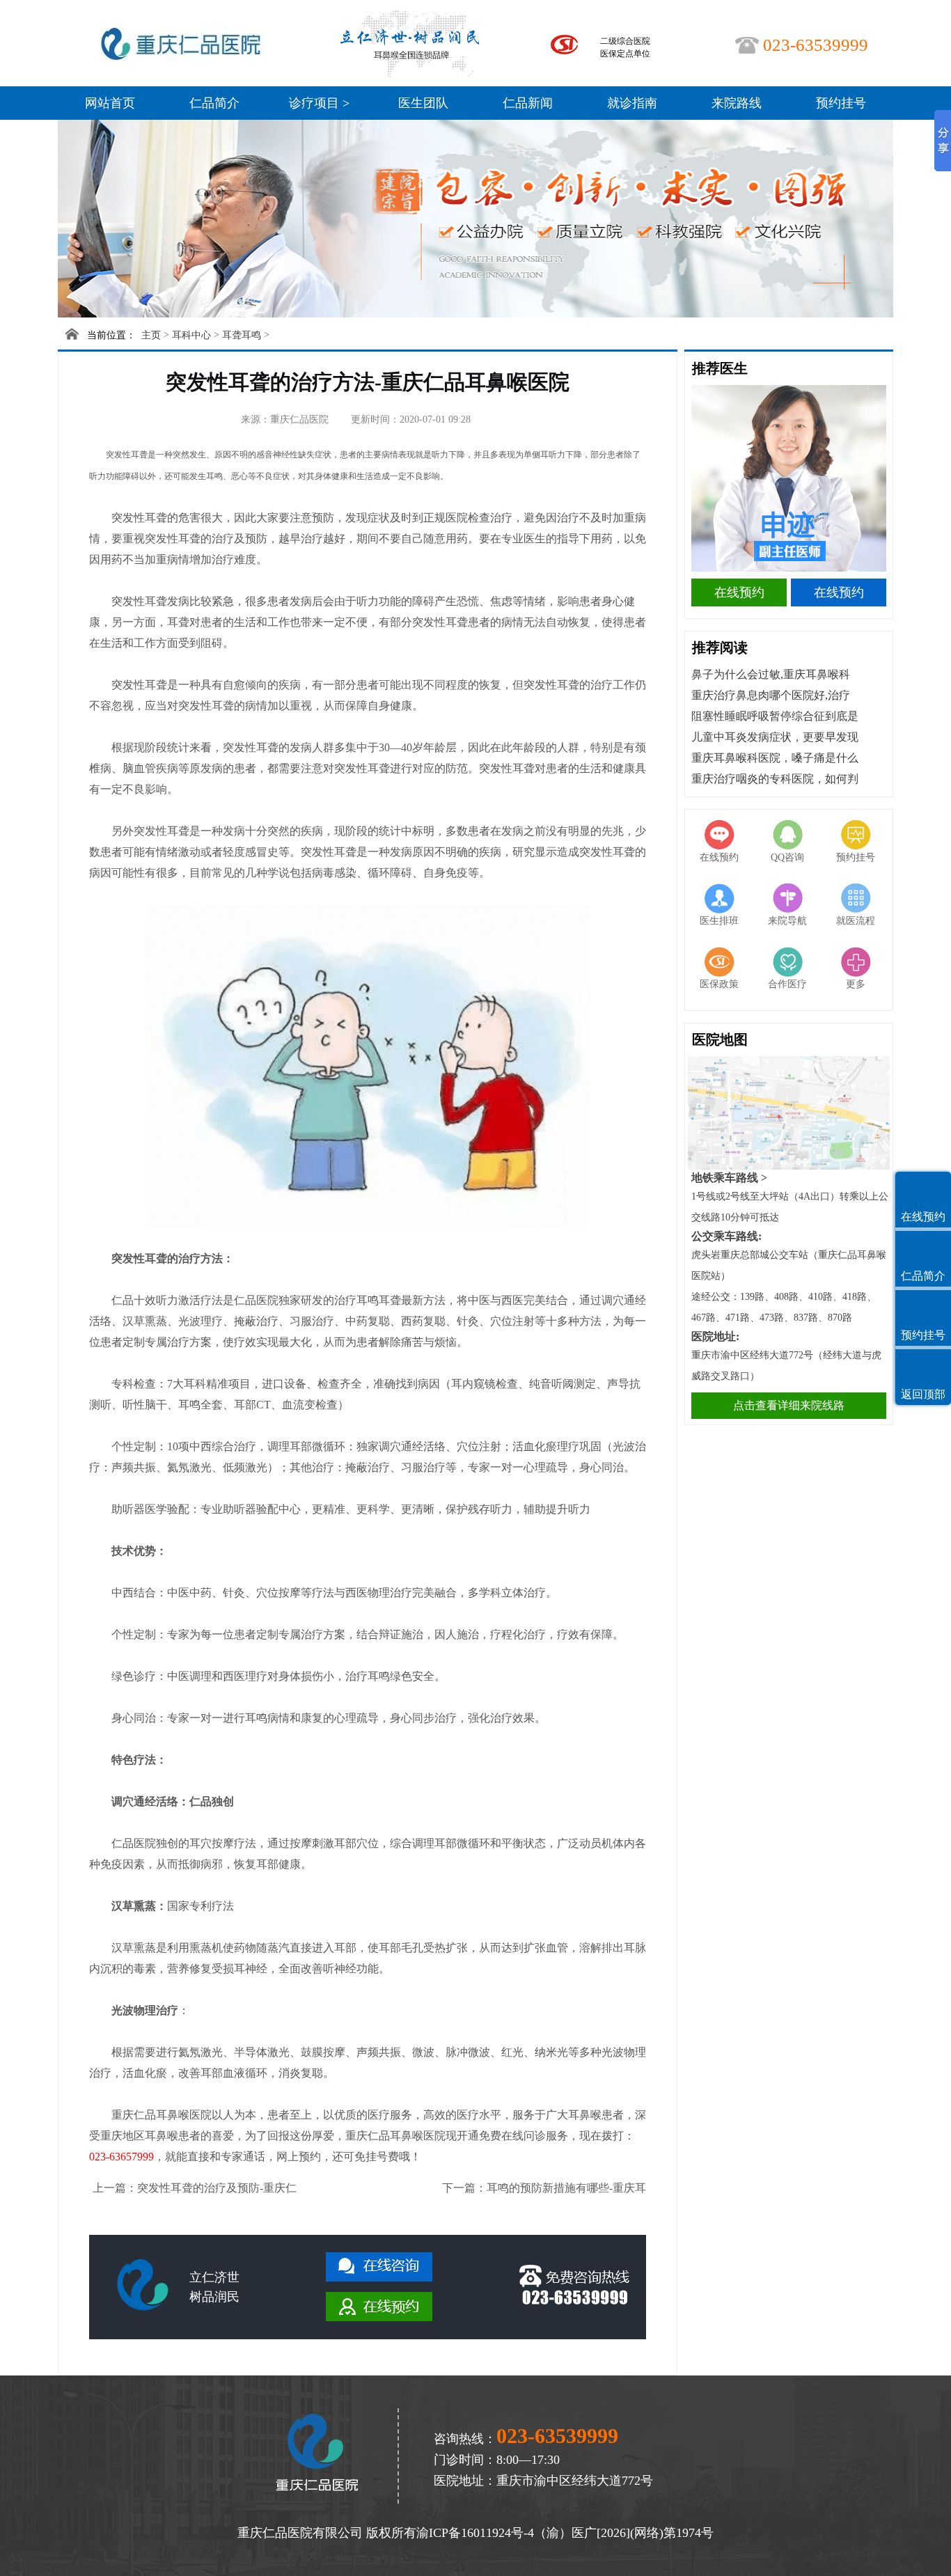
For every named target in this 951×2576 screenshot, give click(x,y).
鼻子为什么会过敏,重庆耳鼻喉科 (771, 674)
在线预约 (739, 592)
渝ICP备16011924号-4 (475, 2533)
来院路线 (737, 103)
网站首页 (110, 103)
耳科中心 (191, 335)
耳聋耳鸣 (242, 335)
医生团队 (423, 103)
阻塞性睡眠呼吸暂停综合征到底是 (775, 716)
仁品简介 (214, 103)
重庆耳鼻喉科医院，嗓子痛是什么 (775, 758)
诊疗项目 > (319, 103)
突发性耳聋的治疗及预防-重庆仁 (217, 2188)
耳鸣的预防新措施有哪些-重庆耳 (566, 2188)
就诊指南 (632, 103)
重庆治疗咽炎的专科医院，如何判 (775, 779)
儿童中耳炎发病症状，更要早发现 (775, 737)
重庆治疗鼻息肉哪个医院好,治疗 (771, 695)
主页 (151, 335)
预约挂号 (841, 103)
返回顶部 (923, 1394)
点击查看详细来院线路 (789, 1405)
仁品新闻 (528, 103)
